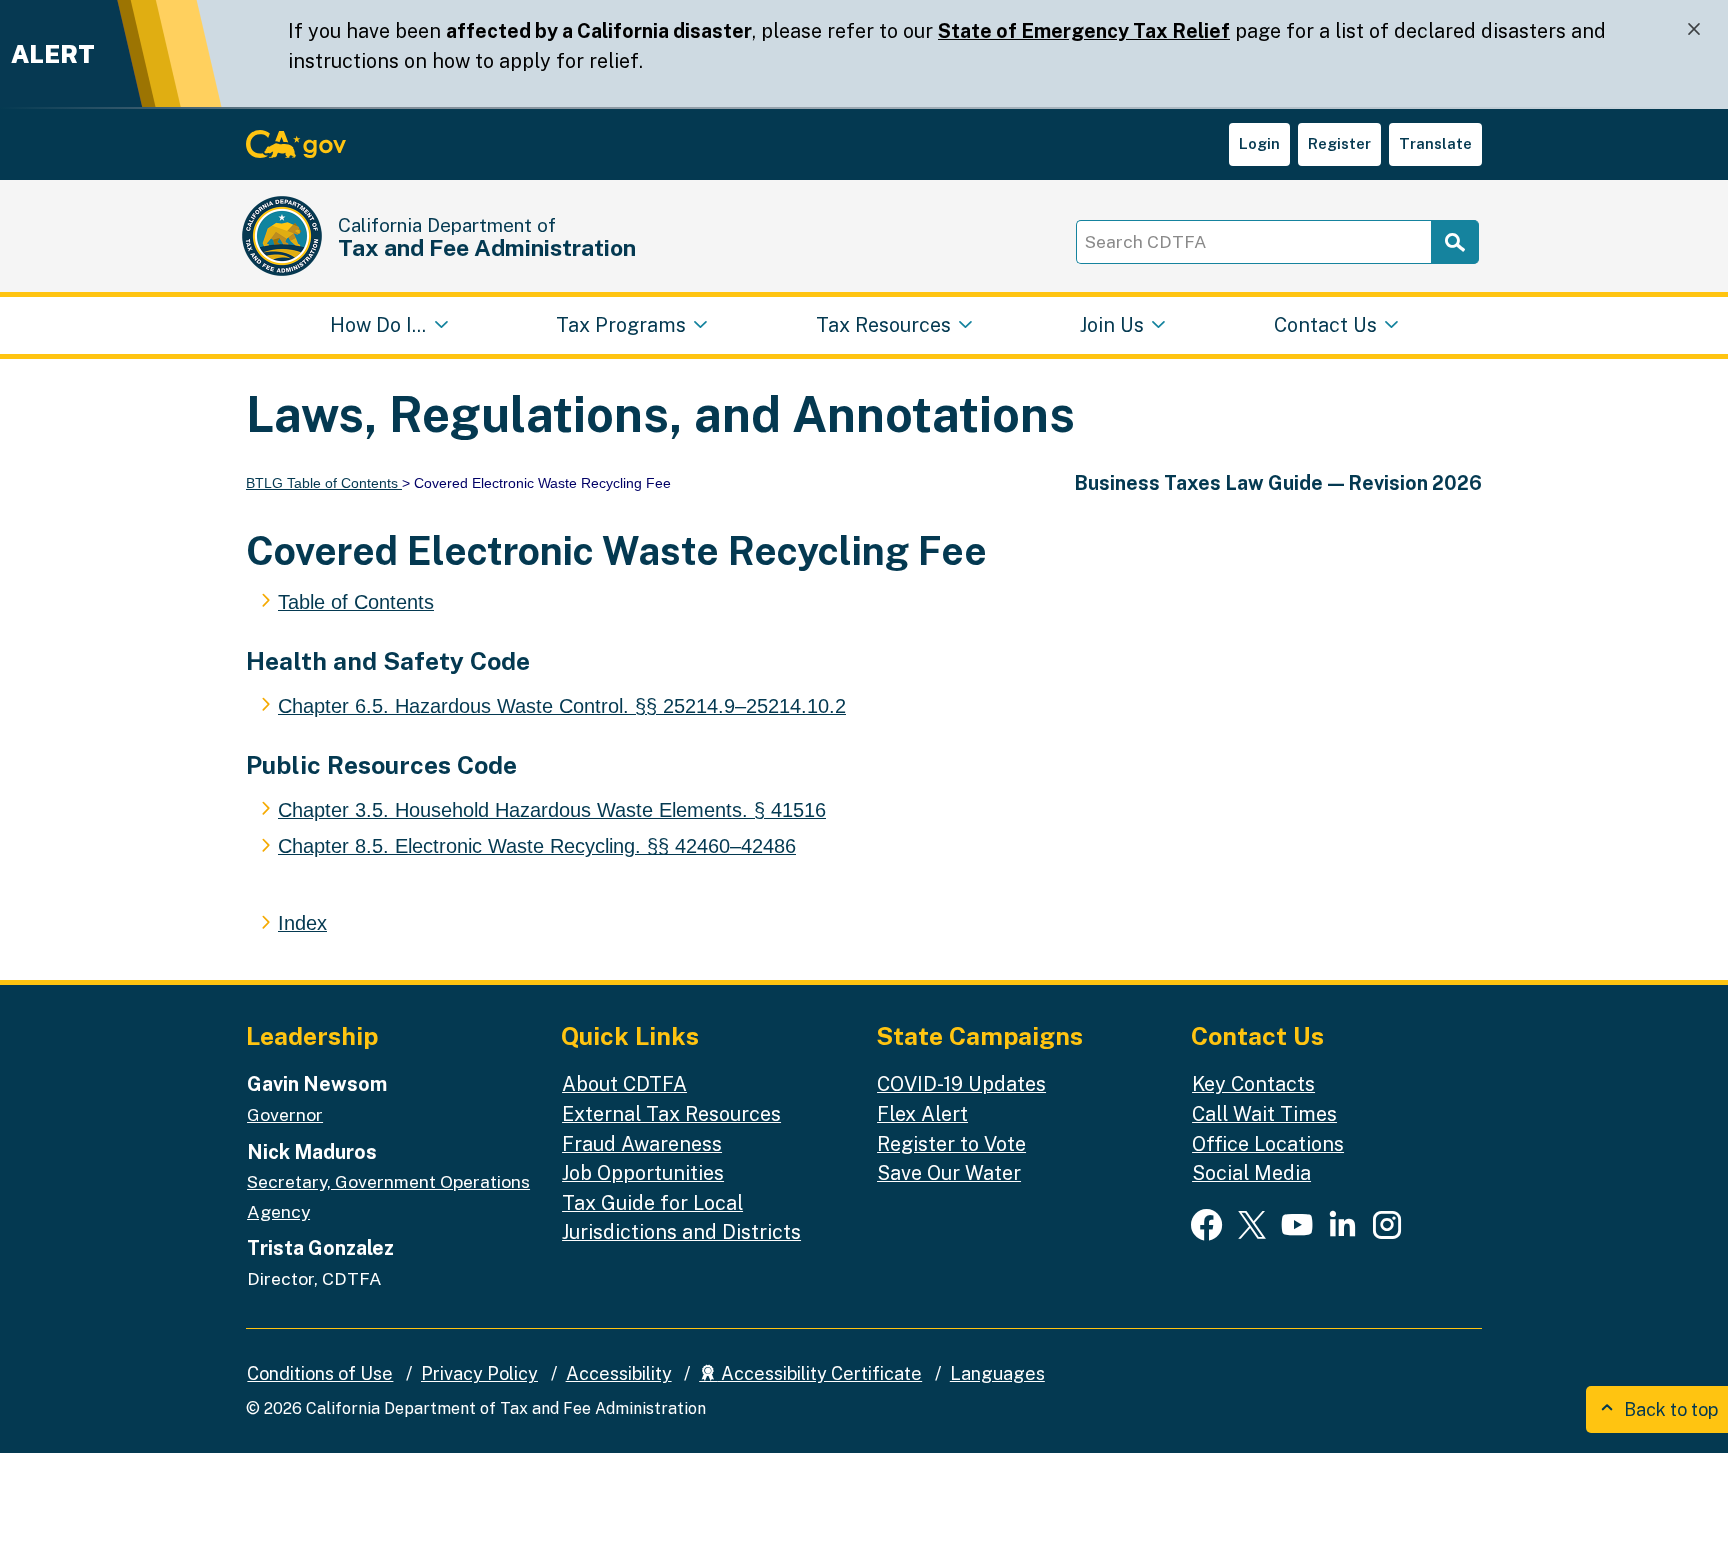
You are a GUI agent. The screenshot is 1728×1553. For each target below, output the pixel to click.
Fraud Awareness (642, 1143)
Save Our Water (949, 1172)
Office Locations (1268, 1143)
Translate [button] (1435, 143)
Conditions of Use (320, 1373)
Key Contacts (1253, 1083)
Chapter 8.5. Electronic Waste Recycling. (537, 846)
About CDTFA (624, 1083)
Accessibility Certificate (819, 1373)
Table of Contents (356, 602)
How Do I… (378, 324)
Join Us (1112, 324)
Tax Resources (883, 324)
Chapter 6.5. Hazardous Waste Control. (562, 706)
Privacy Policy (479, 1373)
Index (302, 923)
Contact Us (1325, 324)
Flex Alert (922, 1113)
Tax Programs (621, 324)
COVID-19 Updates (961, 1083)
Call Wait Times (1264, 1113)
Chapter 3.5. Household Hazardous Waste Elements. (552, 810)
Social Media (1251, 1172)
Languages (997, 1373)
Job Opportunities (643, 1172)
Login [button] (1259, 143)
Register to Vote (951, 1143)
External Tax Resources (671, 1113)
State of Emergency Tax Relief (1084, 30)
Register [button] (1339, 143)
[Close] (1694, 29)
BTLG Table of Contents (324, 483)
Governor (285, 1114)
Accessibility (619, 1373)
